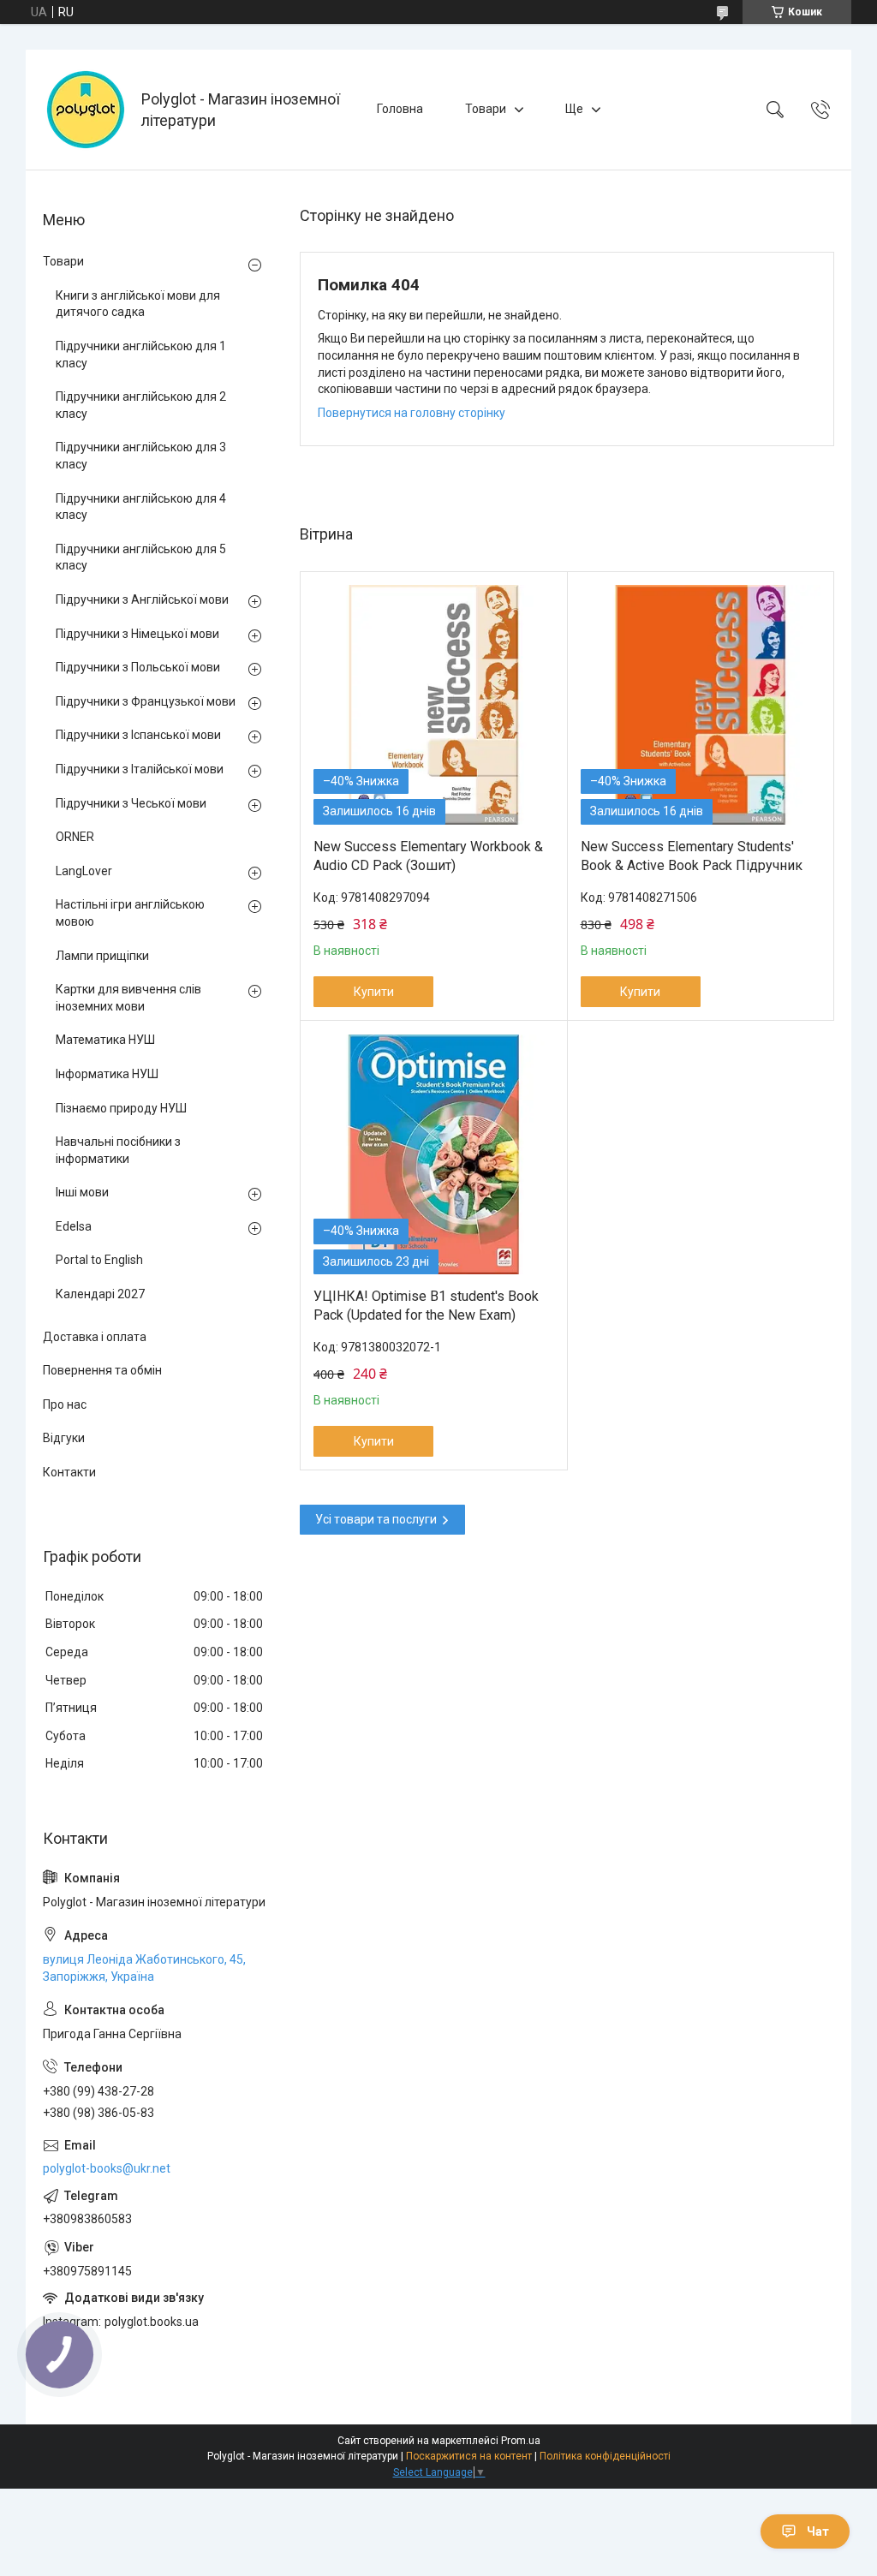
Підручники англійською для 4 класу (141, 507)
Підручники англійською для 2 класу (141, 405)
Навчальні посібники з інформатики (118, 1150)
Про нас (65, 1404)
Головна (400, 109)
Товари (486, 109)
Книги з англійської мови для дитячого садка (138, 304)
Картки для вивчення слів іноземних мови (128, 998)
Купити (374, 992)
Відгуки (64, 1438)
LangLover (84, 871)
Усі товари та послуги (376, 1519)
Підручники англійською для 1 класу (141, 355)
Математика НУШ (105, 1040)
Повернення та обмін (102, 1370)
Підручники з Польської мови (138, 667)
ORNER (75, 837)
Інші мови (82, 1192)
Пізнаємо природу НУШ (121, 1108)
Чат (818, 2531)
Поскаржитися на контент (469, 2456)
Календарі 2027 (100, 1294)
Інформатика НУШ (107, 1074)
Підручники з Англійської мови (142, 599)
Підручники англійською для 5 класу (141, 558)
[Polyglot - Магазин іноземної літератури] (86, 110)
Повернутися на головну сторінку (412, 413)
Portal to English (99, 1260)
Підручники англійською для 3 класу (141, 456)
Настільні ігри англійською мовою (130, 913)
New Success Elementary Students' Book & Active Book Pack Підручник (692, 856)
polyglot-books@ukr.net (107, 2168)
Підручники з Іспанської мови (138, 735)
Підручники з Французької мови (146, 701)
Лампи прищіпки (102, 956)
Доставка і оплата (95, 1337)
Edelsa (74, 1226)
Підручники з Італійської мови (140, 769)
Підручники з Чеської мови (131, 803)
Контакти (69, 1472)
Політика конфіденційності (605, 2456)
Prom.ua (521, 2441)
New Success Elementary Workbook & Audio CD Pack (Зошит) (428, 856)
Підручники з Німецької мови (137, 634)
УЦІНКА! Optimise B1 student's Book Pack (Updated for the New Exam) (426, 1306)
